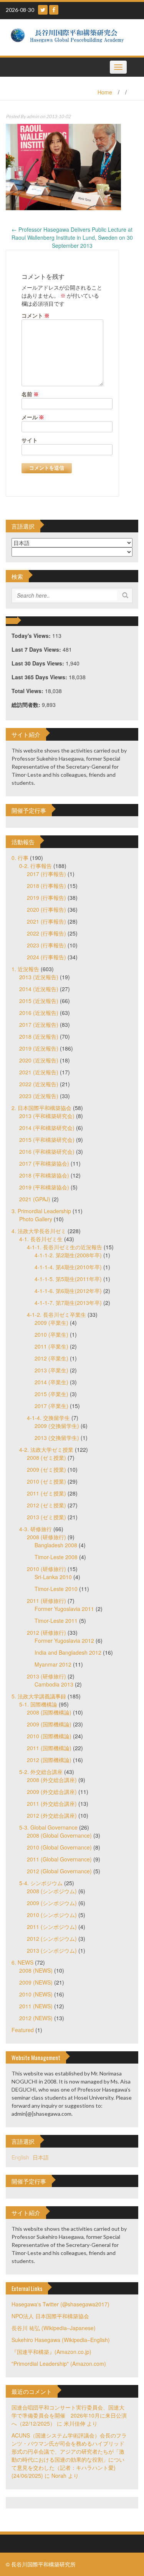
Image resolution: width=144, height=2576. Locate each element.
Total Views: (28, 691)
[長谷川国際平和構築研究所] (69, 36)
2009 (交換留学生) (57, 1426)
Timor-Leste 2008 (56, 1557)
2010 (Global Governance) (59, 1847)
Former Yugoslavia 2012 (64, 1640)
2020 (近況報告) (39, 1060)
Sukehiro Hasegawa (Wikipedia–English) (61, 2340)
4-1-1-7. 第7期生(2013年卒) (68, 1303)
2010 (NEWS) (36, 1994)
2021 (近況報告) (39, 1072)
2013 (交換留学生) (57, 1438)
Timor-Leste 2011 (56, 1621)
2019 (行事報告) (46, 898)
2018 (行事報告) (46, 886)
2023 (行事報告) (46, 945)
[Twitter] (43, 10)
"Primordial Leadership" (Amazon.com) (59, 2364)
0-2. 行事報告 (36, 866)
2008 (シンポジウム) (52, 1891)
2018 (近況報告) (39, 1036)
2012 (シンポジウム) (52, 1939)
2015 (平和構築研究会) (47, 1140)
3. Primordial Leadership (41, 1211)
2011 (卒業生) (51, 1346)
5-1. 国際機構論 (38, 1704)
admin (33, 116)
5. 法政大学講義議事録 (39, 1696)
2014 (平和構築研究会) (47, 1128)
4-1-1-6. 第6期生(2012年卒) (68, 1291)
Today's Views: (32, 636)
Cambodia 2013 (54, 1684)
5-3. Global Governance (48, 1827)
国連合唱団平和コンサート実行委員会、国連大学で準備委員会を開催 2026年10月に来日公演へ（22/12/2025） (69, 2415)
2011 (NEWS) (36, 2006)
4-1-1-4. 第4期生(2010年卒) (68, 1267)
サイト (30, 440)
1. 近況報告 (25, 969)
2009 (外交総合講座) (52, 1792)
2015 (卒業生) (51, 1394)
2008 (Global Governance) (59, 1835)
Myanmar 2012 (53, 1664)
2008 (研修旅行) (46, 1537)
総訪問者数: (27, 705)
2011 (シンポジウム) (52, 1927)
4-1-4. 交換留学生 (48, 1418)
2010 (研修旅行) (46, 1569)
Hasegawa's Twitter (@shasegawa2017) (60, 2304)
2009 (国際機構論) (49, 1724)
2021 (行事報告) (46, 921)
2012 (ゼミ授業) (46, 1505)
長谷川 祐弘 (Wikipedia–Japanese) (54, 2328)
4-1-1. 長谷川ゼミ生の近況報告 (65, 1247)
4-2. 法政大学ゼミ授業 (46, 1449)
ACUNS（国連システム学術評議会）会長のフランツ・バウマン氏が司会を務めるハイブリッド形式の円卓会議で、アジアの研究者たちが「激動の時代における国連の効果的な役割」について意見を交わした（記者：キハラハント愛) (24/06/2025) (69, 2455)
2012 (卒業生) (51, 1358)
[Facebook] (54, 10)
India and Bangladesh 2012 (68, 1652)
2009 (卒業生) (51, 1323)
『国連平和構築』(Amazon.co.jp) (51, 2352)
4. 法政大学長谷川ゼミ (39, 1231)
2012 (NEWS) (36, 2018)
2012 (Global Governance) (59, 1871)
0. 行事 (20, 858)
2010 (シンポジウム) (52, 1915)
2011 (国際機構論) (49, 1748)
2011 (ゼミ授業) (46, 1493)
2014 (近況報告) (39, 989)
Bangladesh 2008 (56, 1545)
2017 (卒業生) (51, 1406)
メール (33, 417)
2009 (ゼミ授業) (46, 1469)
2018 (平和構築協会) (44, 1175)
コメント (36, 315)
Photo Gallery (36, 1219)
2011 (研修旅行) (46, 1601)
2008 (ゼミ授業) (46, 1458)
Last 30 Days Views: (39, 663)
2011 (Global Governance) (59, 1859)
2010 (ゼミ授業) (46, 1481)
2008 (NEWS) (36, 1970)
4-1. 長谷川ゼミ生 (41, 1239)
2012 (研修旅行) (46, 1632)
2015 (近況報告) (39, 1001)
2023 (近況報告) (39, 1096)
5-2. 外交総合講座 (41, 1772)
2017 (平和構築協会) (44, 1163)
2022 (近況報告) (39, 1084)
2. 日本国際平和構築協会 (41, 1108)
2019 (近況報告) (39, 1048)
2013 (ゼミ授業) (46, 1517)
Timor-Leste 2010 (56, 1589)
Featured (23, 2030)
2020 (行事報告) (46, 909)
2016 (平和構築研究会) (47, 1151)
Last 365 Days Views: (40, 677)
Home (105, 92)
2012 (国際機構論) (49, 1760)
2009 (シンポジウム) (52, 1903)
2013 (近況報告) (39, 977)
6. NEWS (22, 1962)
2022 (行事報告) (46, 933)
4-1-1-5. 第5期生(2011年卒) (68, 1279)
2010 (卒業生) (51, 1334)
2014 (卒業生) (51, 1382)
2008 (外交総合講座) (52, 1780)
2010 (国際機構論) (49, 1736)
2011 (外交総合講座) (52, 1804)
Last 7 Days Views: (37, 649)
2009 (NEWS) (36, 1982)
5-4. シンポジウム (41, 1883)
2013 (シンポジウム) (52, 1950)
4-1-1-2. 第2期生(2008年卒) (68, 1255)
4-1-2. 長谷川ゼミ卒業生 (56, 1314)
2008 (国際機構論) (49, 1712)
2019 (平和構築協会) (44, 1187)
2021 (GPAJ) (35, 1199)
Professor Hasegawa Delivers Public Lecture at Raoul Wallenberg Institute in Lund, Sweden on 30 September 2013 (72, 237)
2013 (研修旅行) (46, 1676)
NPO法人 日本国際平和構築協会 (50, 2316)
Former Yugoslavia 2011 (64, 1609)
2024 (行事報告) (46, 957)
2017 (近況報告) (39, 1024)
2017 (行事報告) (46, 874)
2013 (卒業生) (51, 1370)
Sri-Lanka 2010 (53, 1577)
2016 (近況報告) (39, 1013)
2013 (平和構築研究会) (47, 1116)
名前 (30, 394)
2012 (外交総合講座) (52, 1815)
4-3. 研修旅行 (36, 1529)
